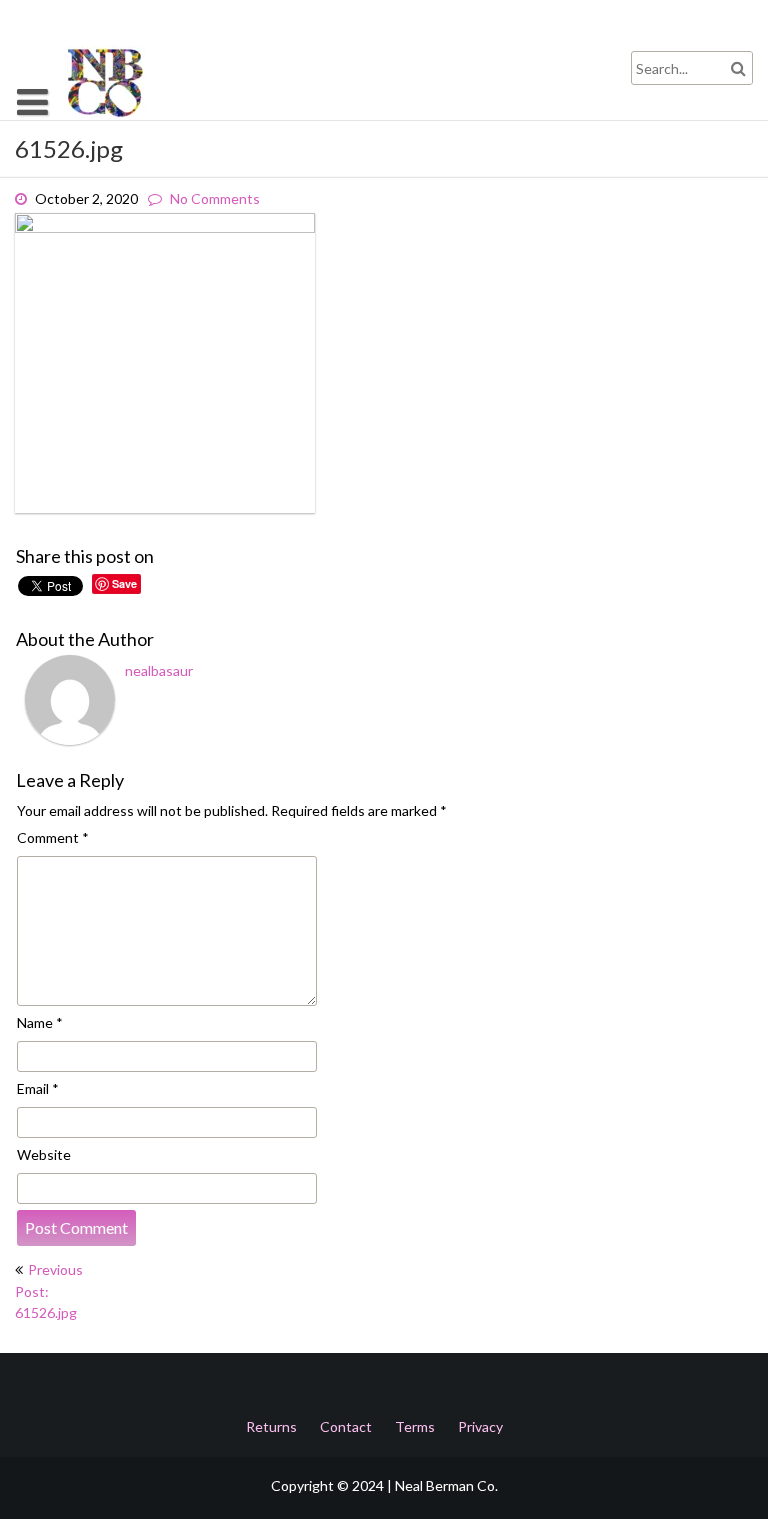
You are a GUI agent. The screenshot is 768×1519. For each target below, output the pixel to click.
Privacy (480, 1426)
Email (38, 1088)
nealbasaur (159, 670)
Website (44, 1154)
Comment (53, 837)
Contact (346, 1426)
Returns (271, 1426)
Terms (415, 1426)
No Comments (215, 198)
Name (40, 1022)
